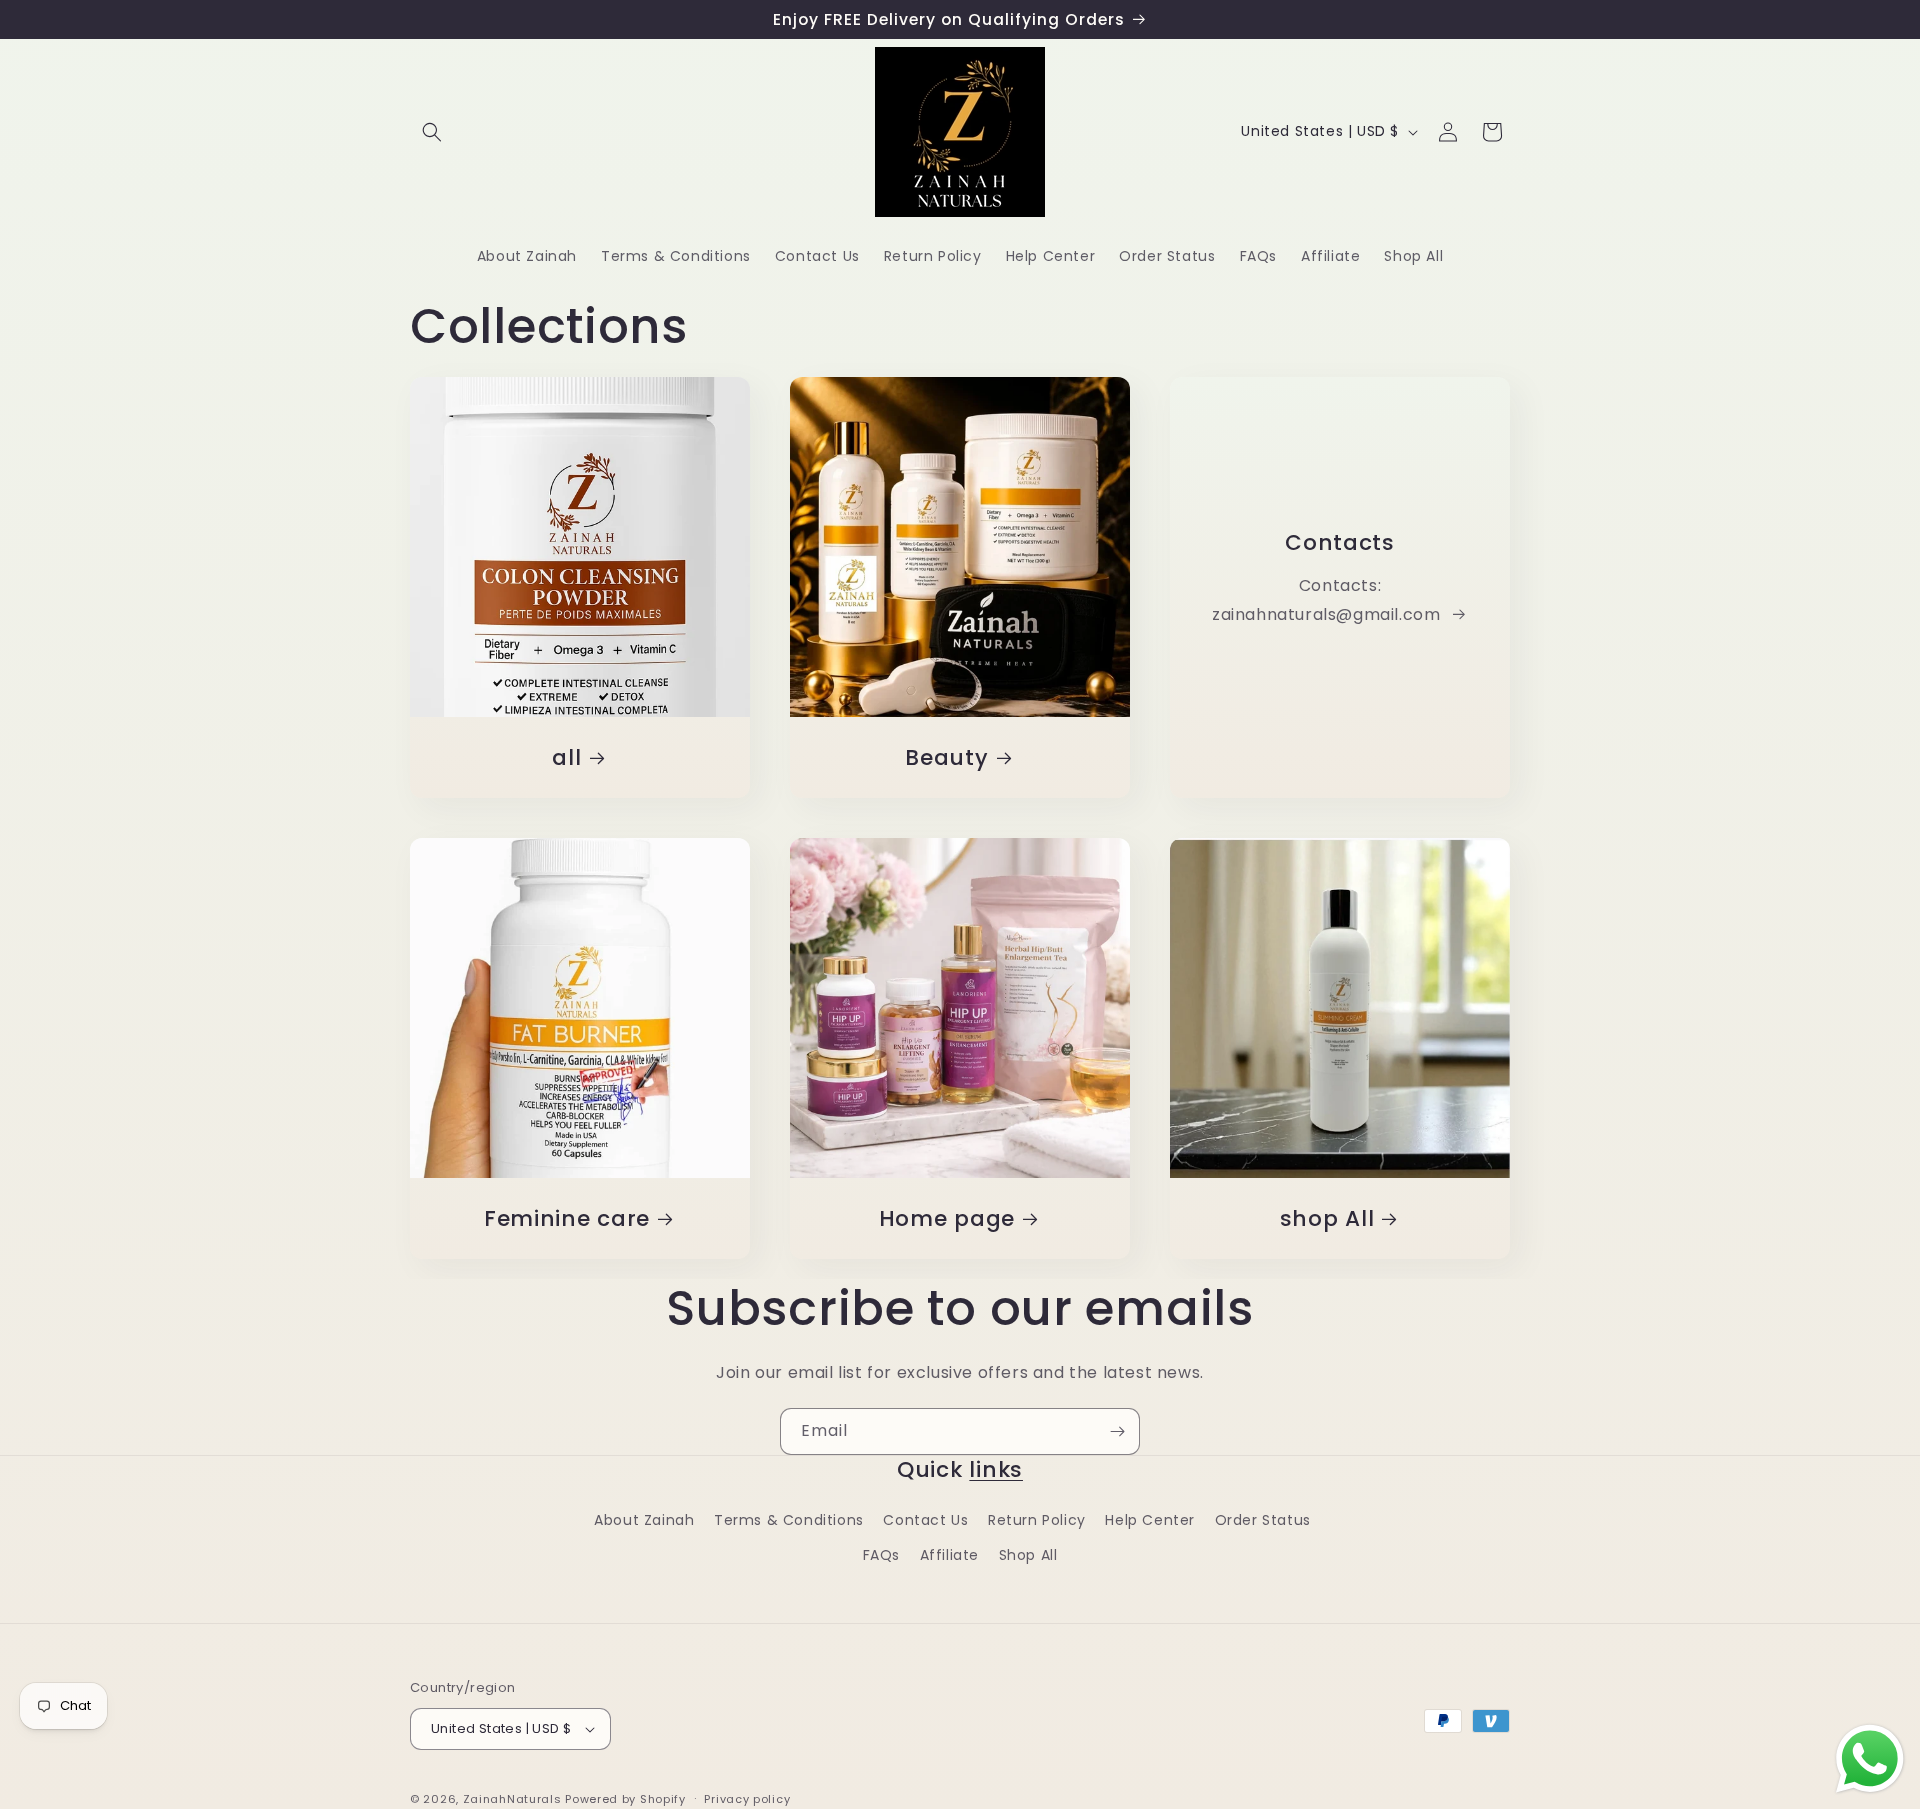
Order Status (1263, 1520)
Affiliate (949, 1555)
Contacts (1340, 542)
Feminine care (567, 1218)
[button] (432, 132)
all (566, 757)
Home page (947, 1218)
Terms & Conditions (789, 1520)
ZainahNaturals (512, 1799)
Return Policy (1037, 1520)
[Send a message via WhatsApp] (1870, 1759)
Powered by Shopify (625, 1799)
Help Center (1150, 1520)
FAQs (881, 1555)
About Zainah (644, 1520)
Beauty (946, 757)
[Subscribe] (1117, 1431)
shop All (1327, 1218)
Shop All (1028, 1555)
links (996, 1469)
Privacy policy (747, 1798)
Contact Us (925, 1520)
